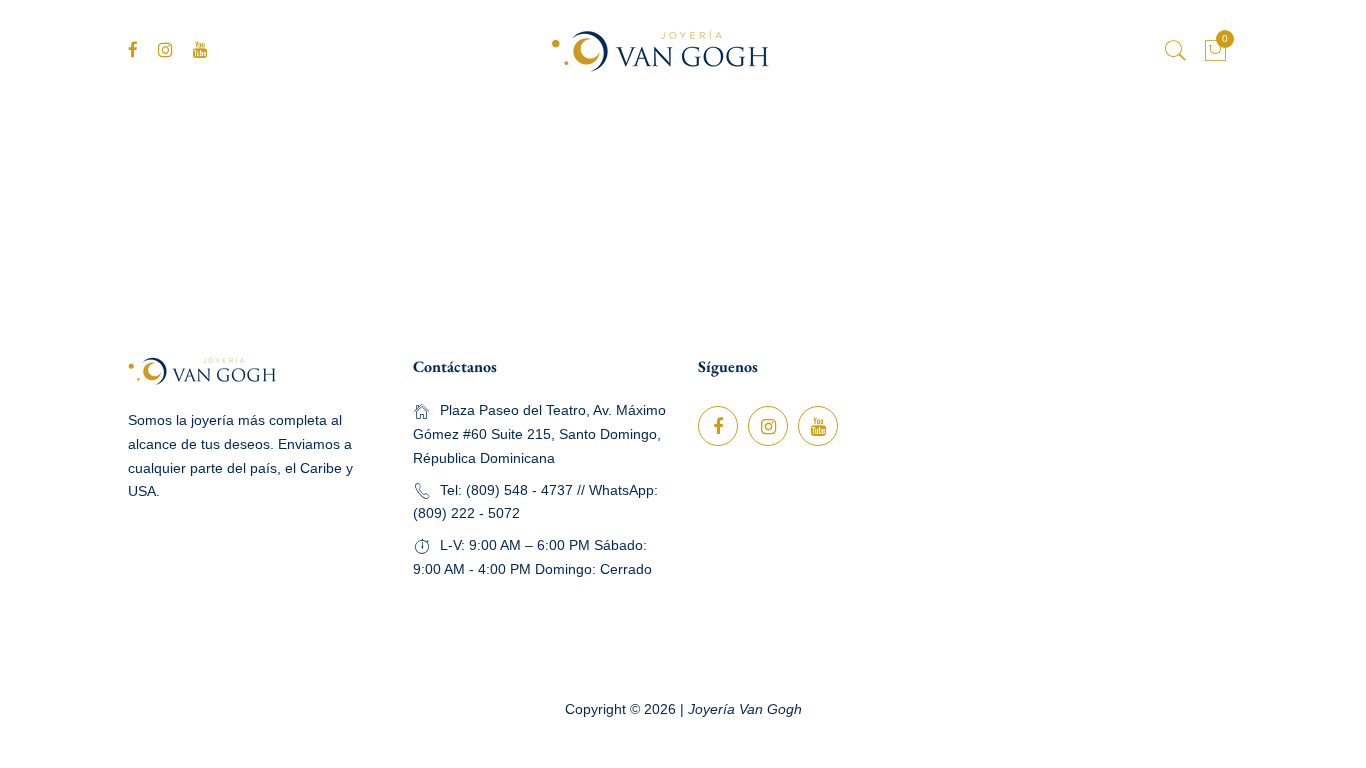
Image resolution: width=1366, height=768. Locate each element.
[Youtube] (200, 50)
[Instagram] (165, 50)
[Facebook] (133, 50)
